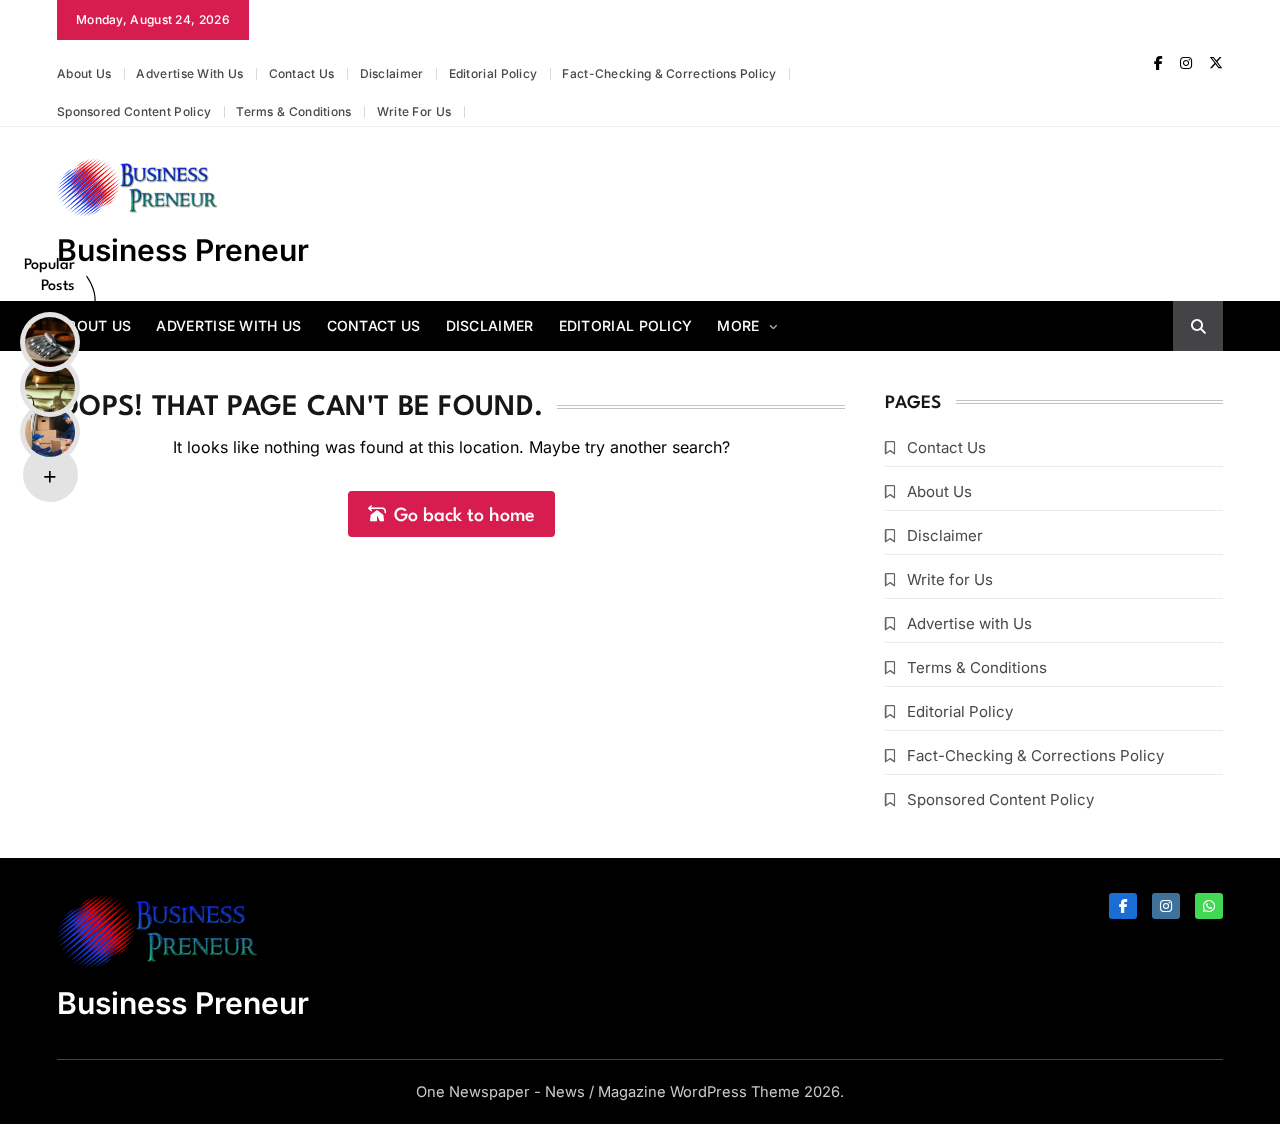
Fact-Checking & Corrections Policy (669, 73)
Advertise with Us (189, 73)
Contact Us (302, 73)
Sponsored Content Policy (134, 111)
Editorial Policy (493, 73)
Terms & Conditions (293, 111)
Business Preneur (183, 250)
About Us (84, 73)
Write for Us (414, 111)
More (738, 325)
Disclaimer (392, 73)
